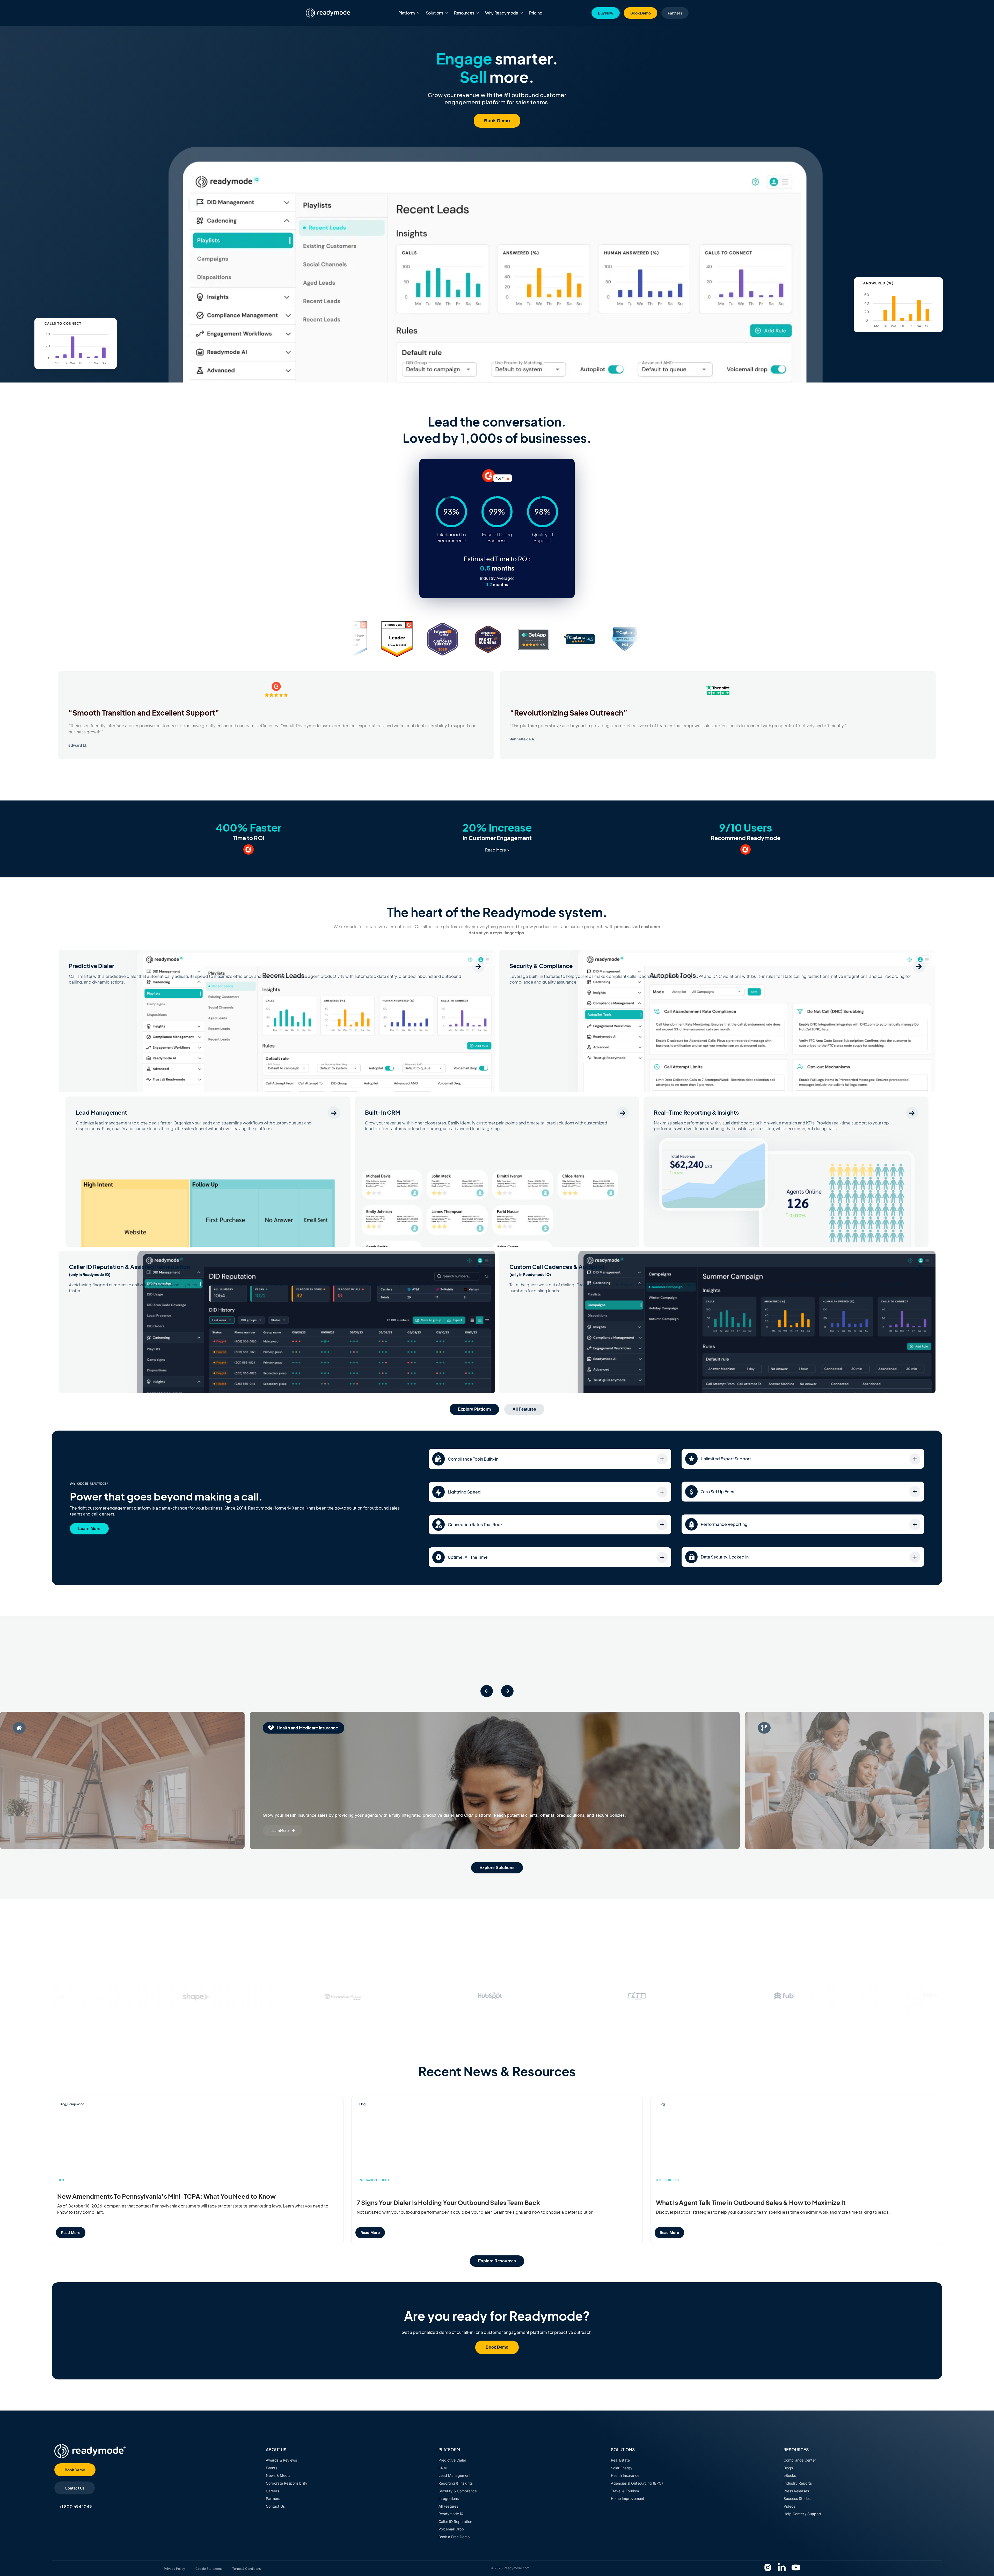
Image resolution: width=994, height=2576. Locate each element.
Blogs (788, 2468)
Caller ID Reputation (455, 2521)
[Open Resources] (478, 13)
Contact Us (275, 2506)
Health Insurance (625, 2475)
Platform (449, 2449)
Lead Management (101, 1112)
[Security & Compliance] (919, 966)
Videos (789, 2506)
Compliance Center (800, 2460)
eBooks (790, 2475)
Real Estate (620, 2460)
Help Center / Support (802, 2514)
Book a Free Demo (454, 2537)
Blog (63, 2104)
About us (276, 2449)
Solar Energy (622, 2468)
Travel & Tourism (625, 2491)
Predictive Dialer (92, 966)
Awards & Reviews (281, 2460)
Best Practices (368, 2180)
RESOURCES (796, 2449)
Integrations (449, 2498)
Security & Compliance (541, 966)
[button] (487, 1691)
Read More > (497, 850)
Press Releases (797, 2491)
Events (272, 2468)
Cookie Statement (209, 2569)
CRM (443, 2468)
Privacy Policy (174, 2569)
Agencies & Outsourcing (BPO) (637, 2483)
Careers (272, 2491)
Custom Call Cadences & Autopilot (557, 1270)
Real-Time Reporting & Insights (696, 1112)
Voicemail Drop (451, 2529)
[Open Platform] (418, 13)
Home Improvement (628, 2498)
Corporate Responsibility (287, 2483)
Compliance (76, 2104)
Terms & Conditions (246, 2569)
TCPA (61, 2180)
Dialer (387, 2180)
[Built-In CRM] (623, 1113)
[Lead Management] (334, 1113)
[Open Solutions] (447, 13)
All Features (448, 2506)
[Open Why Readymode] (522, 13)
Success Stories (798, 2498)
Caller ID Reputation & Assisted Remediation (130, 1270)
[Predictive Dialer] (478, 966)
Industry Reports (798, 2483)
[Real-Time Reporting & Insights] (912, 1113)
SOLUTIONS (623, 2449)
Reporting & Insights (456, 2483)
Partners (273, 2498)
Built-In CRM (383, 1112)
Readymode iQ (451, 2514)
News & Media (278, 2475)
